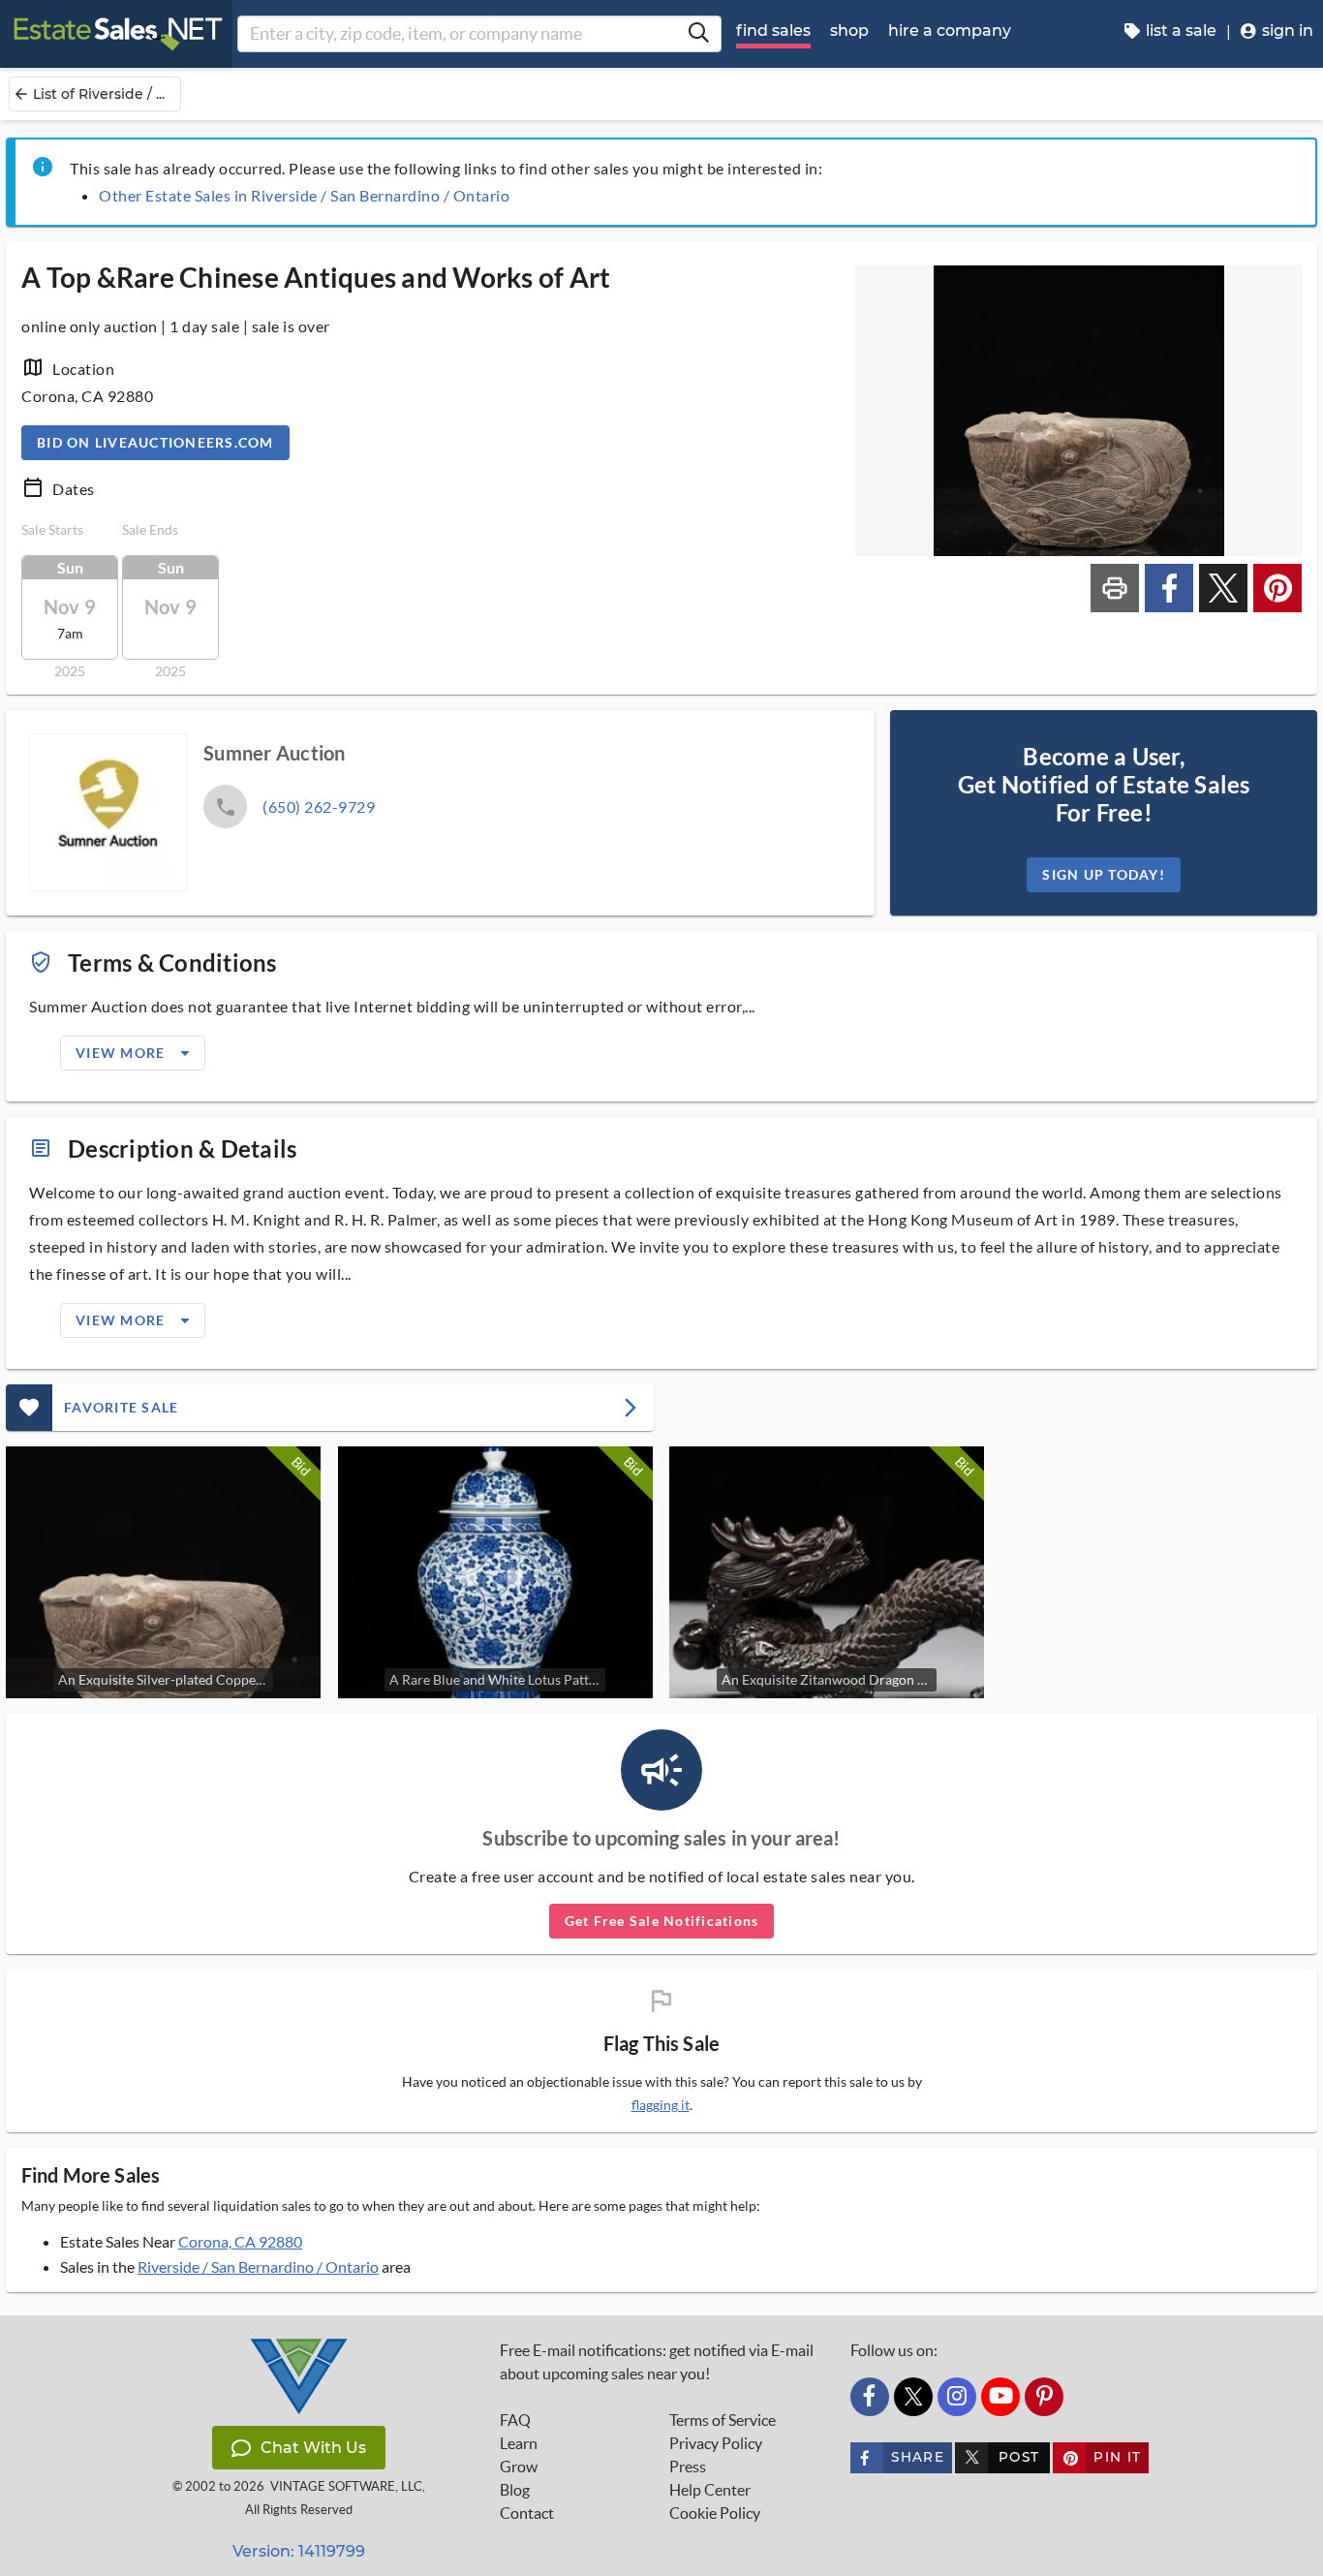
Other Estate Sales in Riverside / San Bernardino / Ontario (304, 195)
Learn (519, 2443)
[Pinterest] (1044, 2397)
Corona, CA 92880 (240, 2241)
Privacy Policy (716, 2443)
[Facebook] (870, 2397)
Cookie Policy (715, 2513)
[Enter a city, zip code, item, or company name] (698, 34)
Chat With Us (313, 2448)
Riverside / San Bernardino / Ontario (258, 2266)
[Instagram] (957, 2397)
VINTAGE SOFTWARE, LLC (346, 2486)
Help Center (710, 2490)
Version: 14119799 (299, 2551)
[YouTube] (1000, 2397)
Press (688, 2467)
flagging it (661, 2105)
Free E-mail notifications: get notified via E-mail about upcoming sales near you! (657, 2362)
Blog (515, 2490)
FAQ (515, 2420)
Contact (527, 2513)
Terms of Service (723, 2420)
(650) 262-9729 (319, 807)
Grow (519, 2467)
